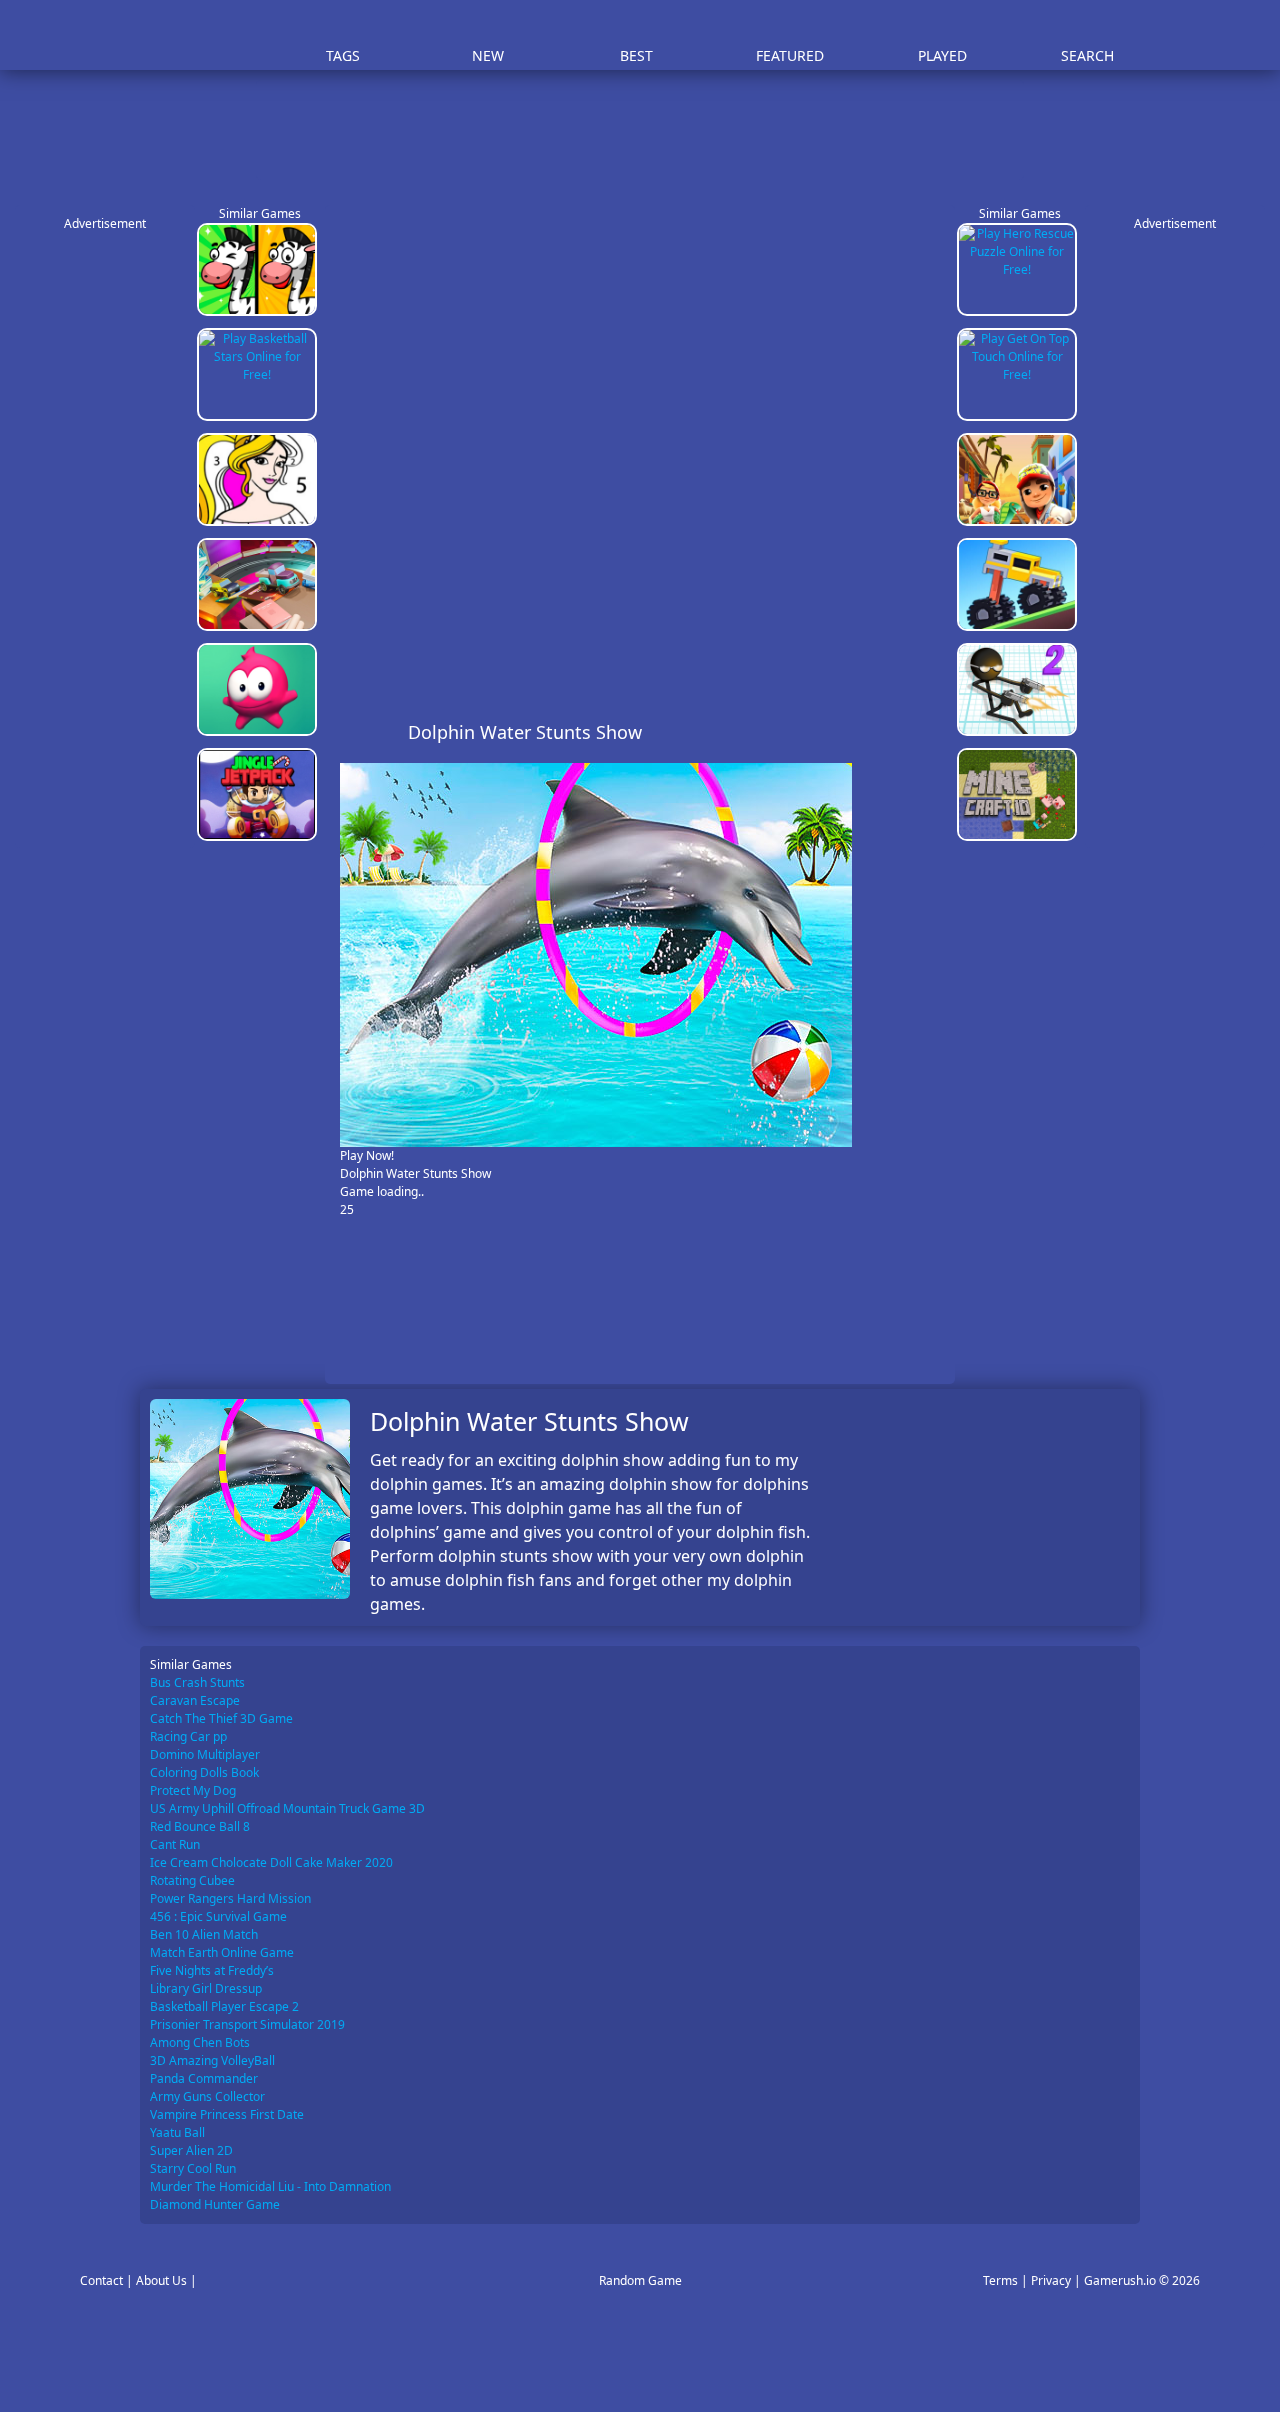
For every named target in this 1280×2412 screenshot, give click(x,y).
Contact (101, 2280)
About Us (161, 2280)
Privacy (1051, 2280)
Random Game (640, 2280)
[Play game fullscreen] (895, 732)
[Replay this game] (928, 732)
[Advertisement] (650, 130)
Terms (1000, 2280)
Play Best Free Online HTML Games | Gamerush (195, 35)
